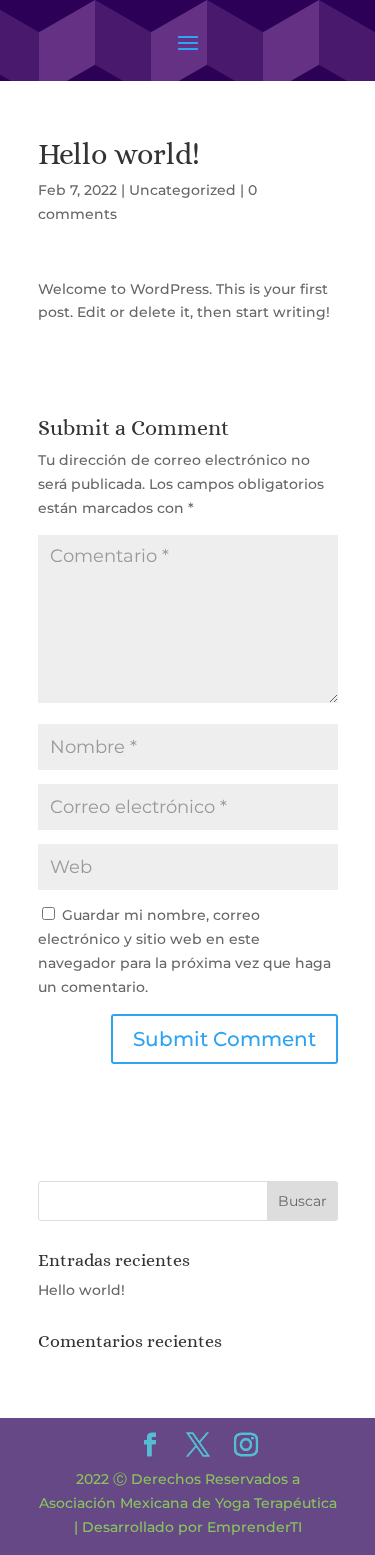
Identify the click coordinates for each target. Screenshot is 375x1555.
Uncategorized (182, 190)
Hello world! (81, 1290)
